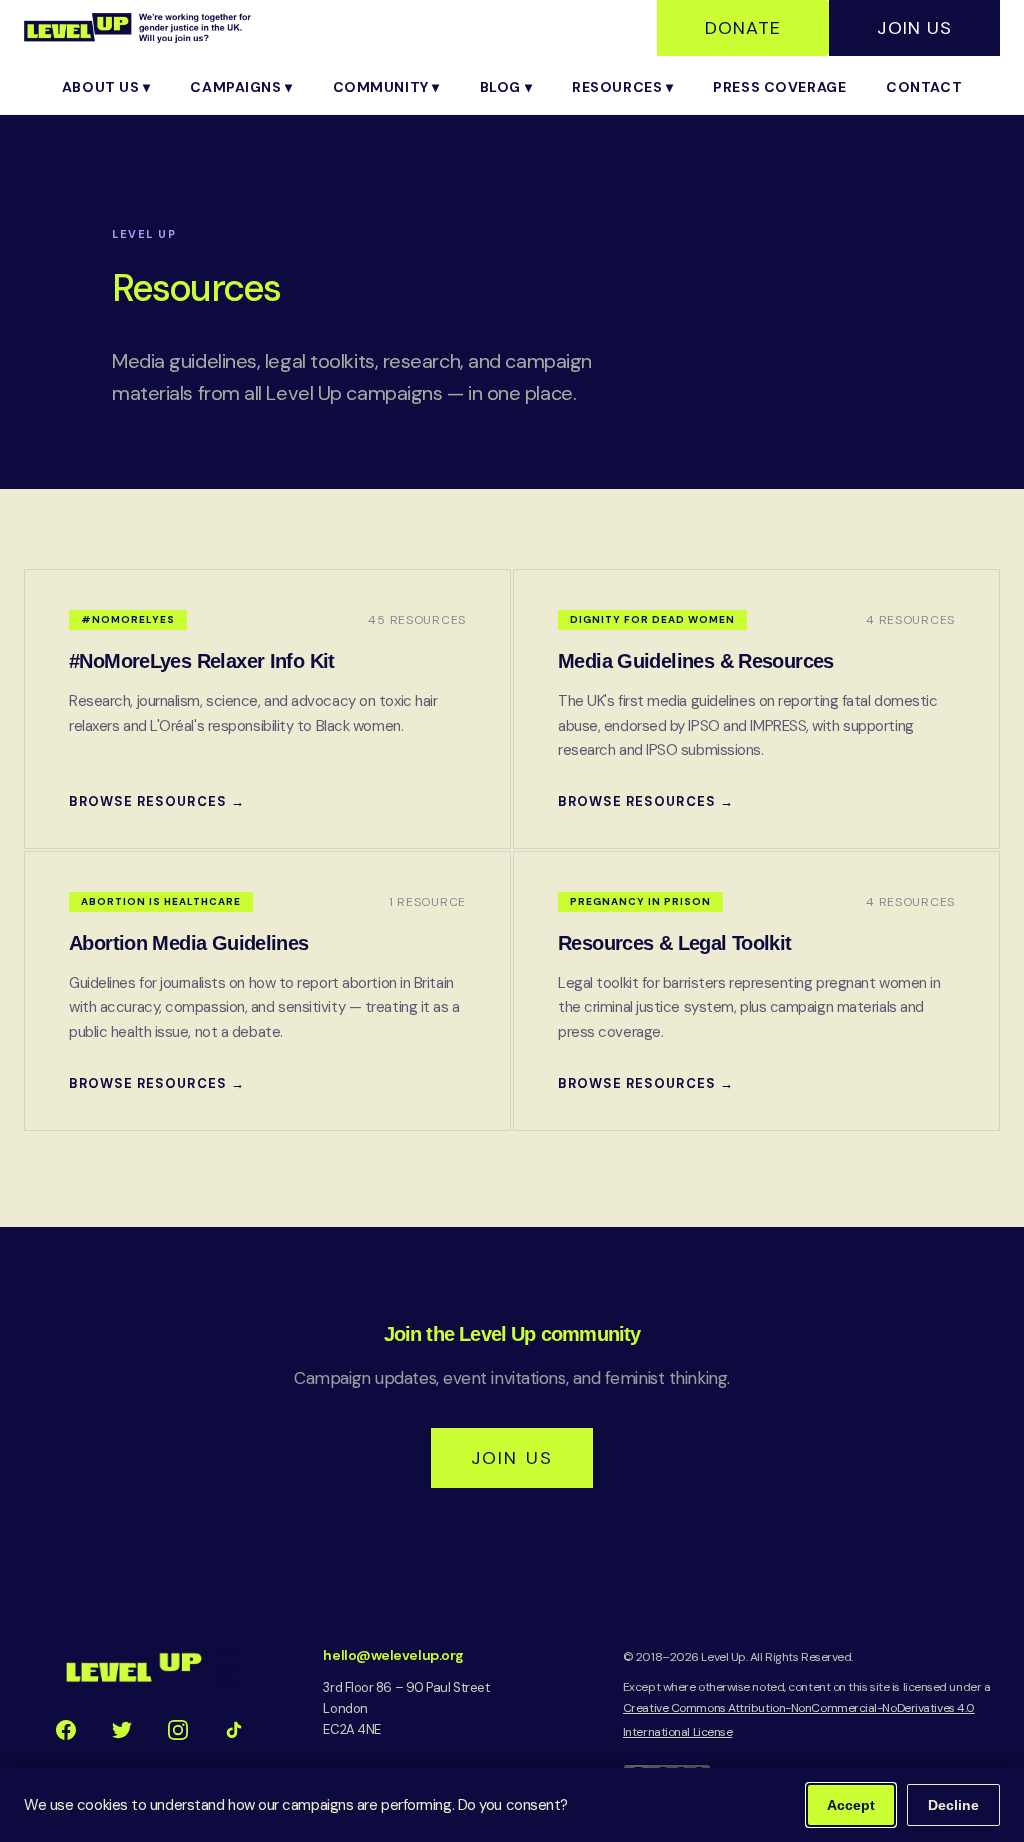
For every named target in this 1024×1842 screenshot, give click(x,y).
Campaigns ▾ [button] (241, 87)
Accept (851, 1805)
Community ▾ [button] (386, 87)
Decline (953, 1805)
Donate (743, 28)
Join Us (914, 28)
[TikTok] (234, 1730)
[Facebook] (66, 1730)
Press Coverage (779, 87)
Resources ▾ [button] (622, 87)
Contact (924, 87)
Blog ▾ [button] (506, 87)
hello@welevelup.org (393, 1655)
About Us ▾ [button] (106, 87)
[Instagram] (178, 1730)
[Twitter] (122, 1730)
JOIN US (512, 1458)
